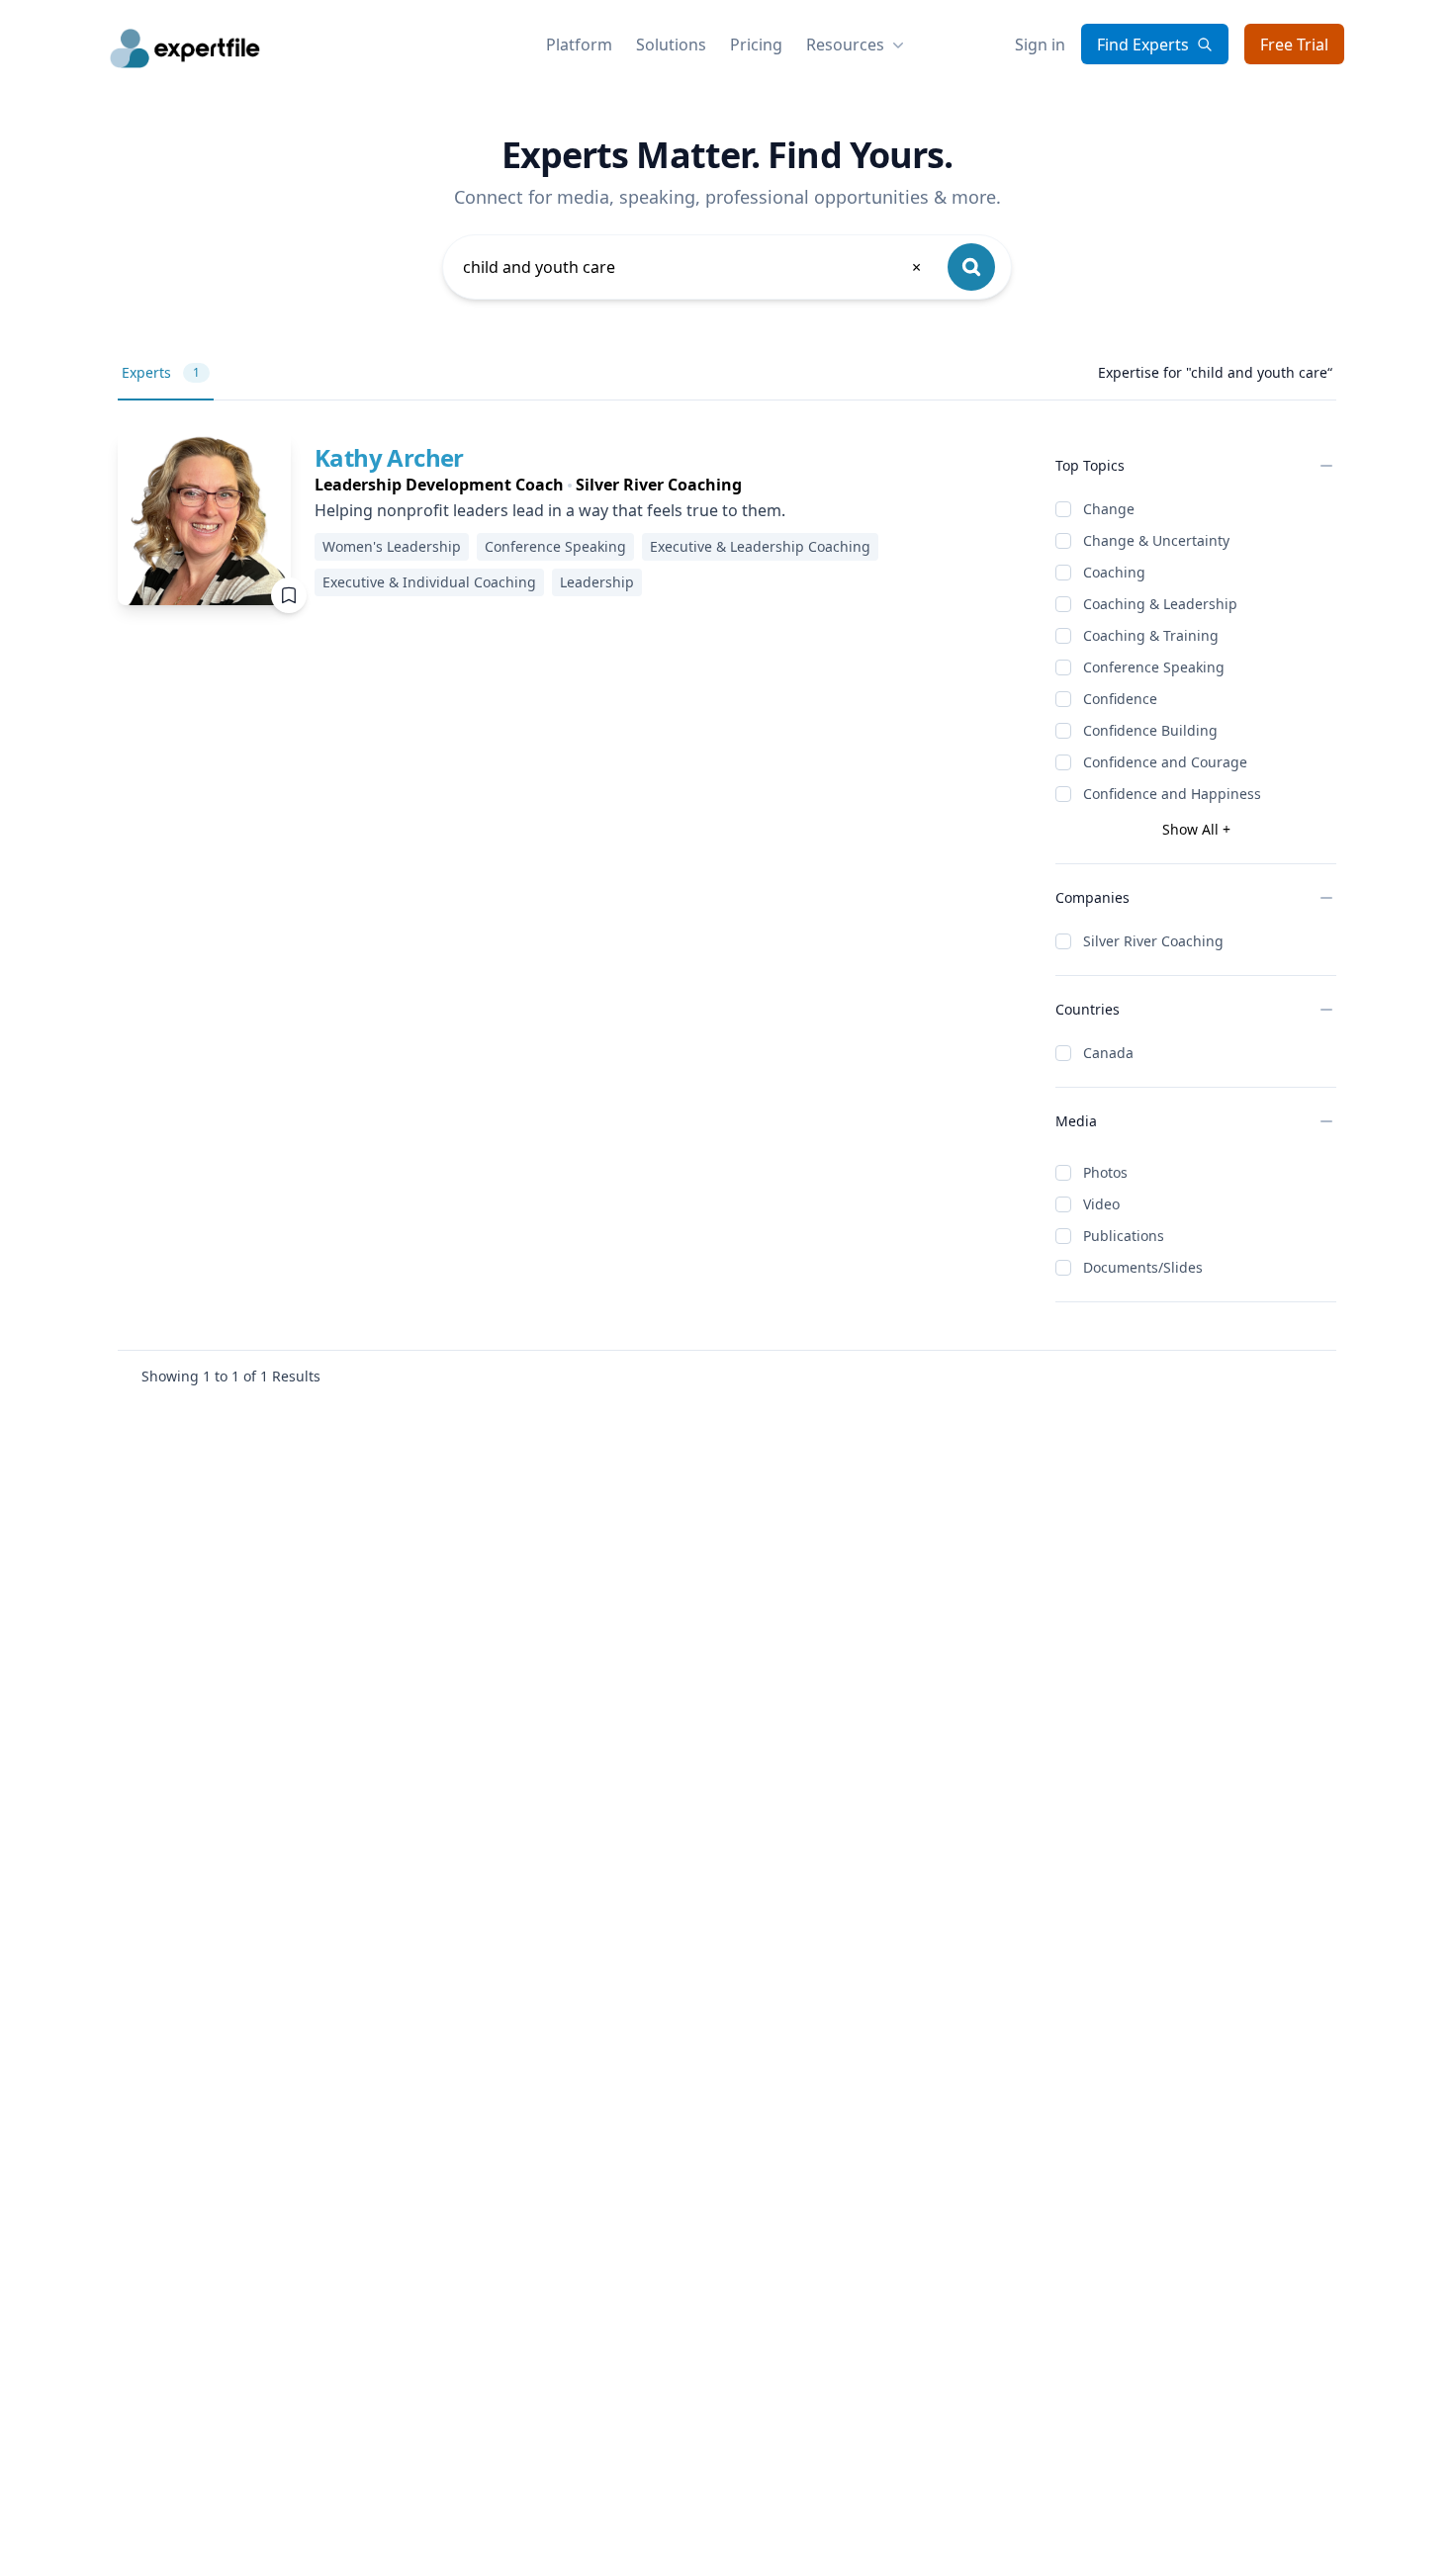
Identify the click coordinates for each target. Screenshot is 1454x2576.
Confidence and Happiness (1172, 794)
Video (1101, 1204)
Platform (579, 44)
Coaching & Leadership (1160, 604)
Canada (1108, 1053)
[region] (669, 485)
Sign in (1040, 44)
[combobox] (693, 267)
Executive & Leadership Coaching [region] (760, 546)
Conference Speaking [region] (555, 546)
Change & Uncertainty (1156, 540)
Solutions (671, 44)
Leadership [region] (597, 582)
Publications (1124, 1236)
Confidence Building (1150, 730)
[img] (204, 519)
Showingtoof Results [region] (231, 1376)
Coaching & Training (1151, 635)
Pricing (756, 44)
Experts (161, 372)
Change (1109, 509)
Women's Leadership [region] (392, 546)
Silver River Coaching (1153, 941)
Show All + (1196, 829)
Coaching (1114, 572)
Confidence (1120, 699)
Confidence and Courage (1165, 762)
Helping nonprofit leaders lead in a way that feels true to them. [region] (550, 510)
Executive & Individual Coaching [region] (429, 582)
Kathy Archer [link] (389, 457)
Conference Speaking (1154, 667)
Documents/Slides (1143, 1267)
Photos (1105, 1172)
